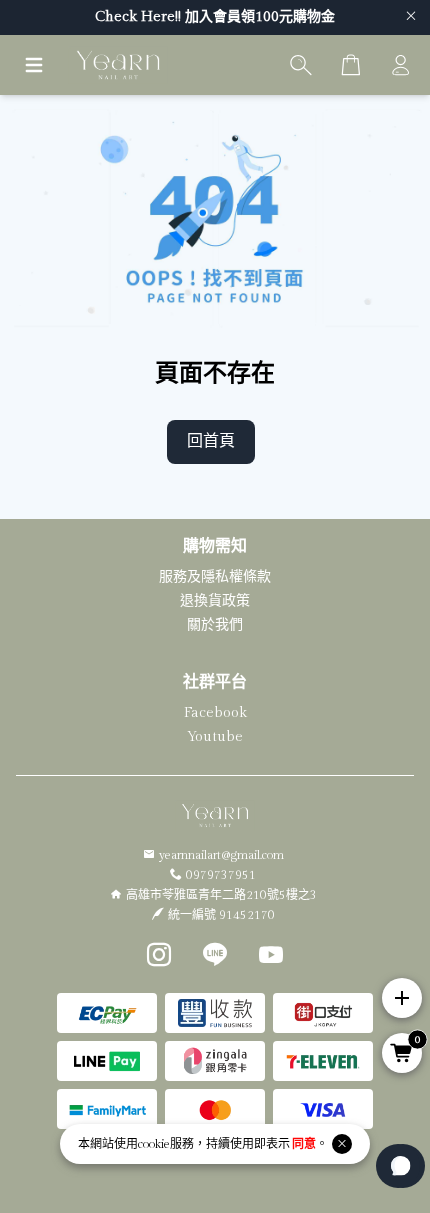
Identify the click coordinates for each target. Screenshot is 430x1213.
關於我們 (215, 625)
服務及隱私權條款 (215, 577)
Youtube (215, 737)
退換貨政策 (215, 601)
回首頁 (211, 441)
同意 (304, 1144)
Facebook (215, 713)
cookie (154, 1144)
